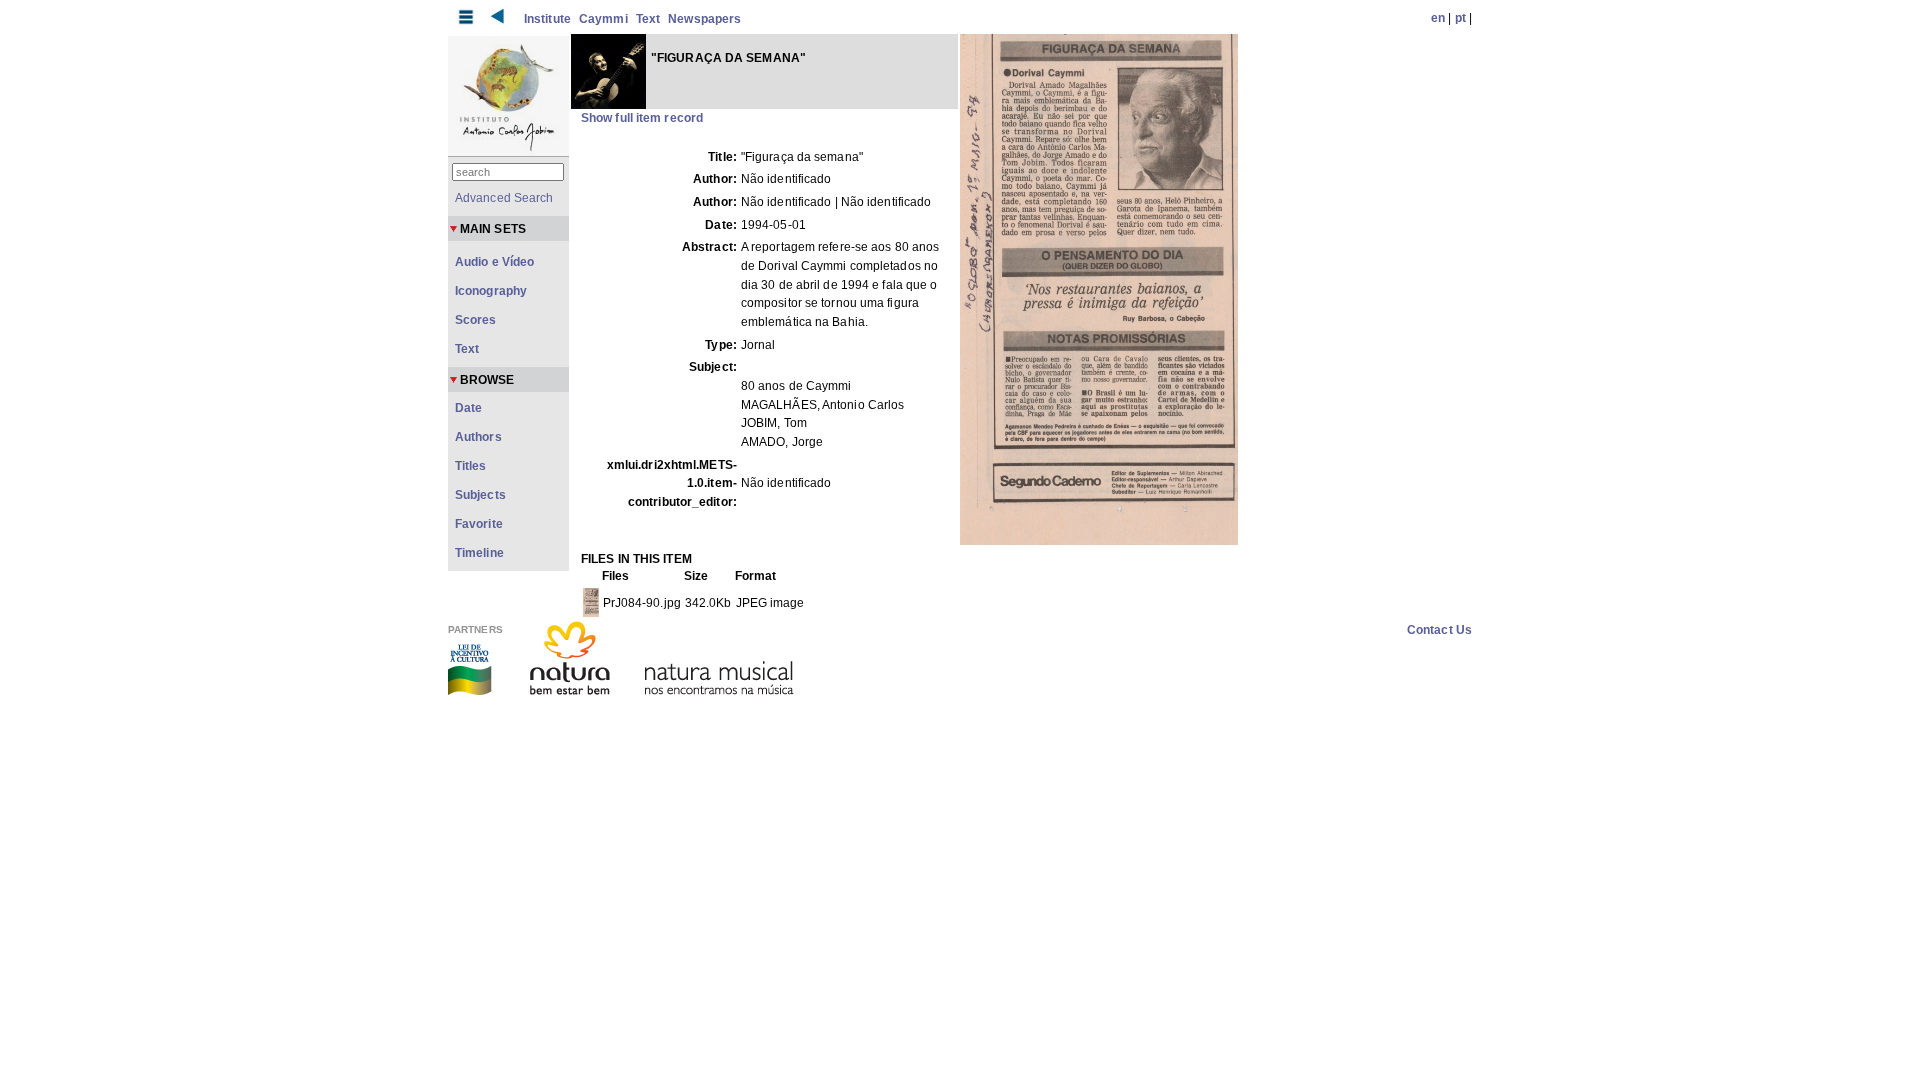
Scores (476, 320)
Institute (547, 19)
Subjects (480, 495)
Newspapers (704, 19)
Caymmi (603, 19)
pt (1460, 18)
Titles (471, 466)
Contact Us (1439, 630)
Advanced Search (504, 198)
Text (648, 19)
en (1438, 18)
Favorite (479, 524)
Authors (478, 437)
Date (468, 408)
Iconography (491, 291)
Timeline (479, 553)
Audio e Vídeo (494, 262)
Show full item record (642, 118)
